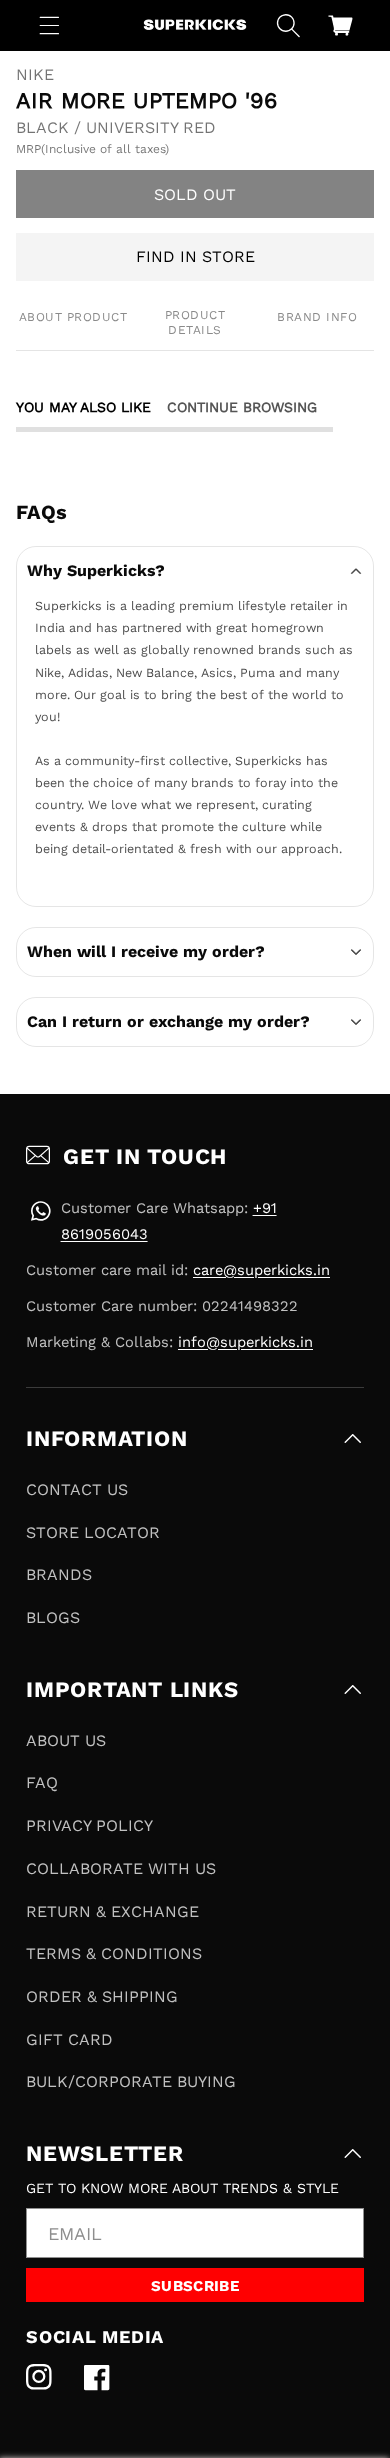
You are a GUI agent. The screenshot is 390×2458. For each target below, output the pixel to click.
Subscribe (195, 2286)
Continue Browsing (242, 407)
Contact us (77, 1489)
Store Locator (93, 1532)
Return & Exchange (112, 1911)
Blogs (53, 1617)
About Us (66, 1740)
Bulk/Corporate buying (131, 2081)
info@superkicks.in (245, 1342)
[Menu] (50, 25)
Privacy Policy (89, 1825)
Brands (59, 1574)
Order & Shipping (102, 1996)
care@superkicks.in (261, 1270)
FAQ (42, 1782)
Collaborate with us (121, 1868)
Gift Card (69, 2039)
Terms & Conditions (114, 1953)
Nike (35, 75)
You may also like (83, 407)
